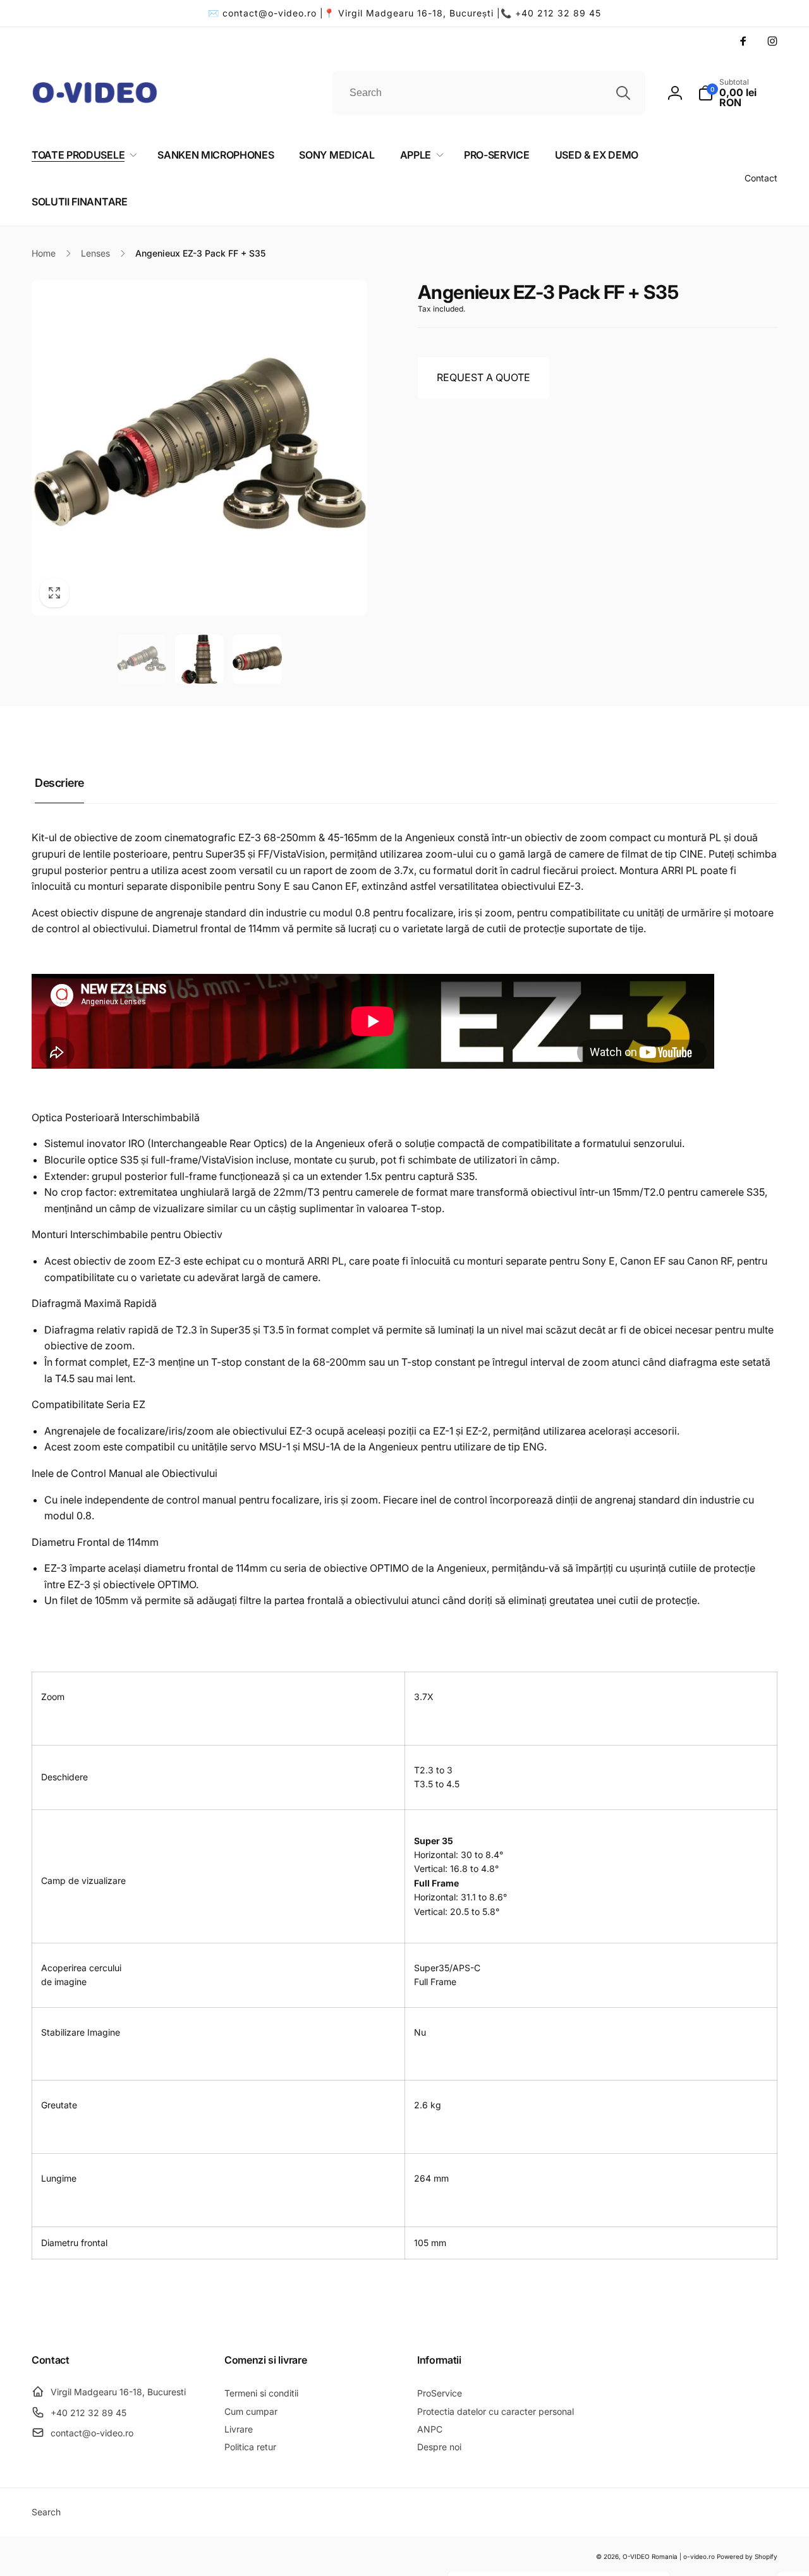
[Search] (623, 93)
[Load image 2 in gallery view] (200, 659)
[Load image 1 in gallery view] (142, 659)
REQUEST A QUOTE (484, 377)
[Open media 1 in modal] (199, 448)
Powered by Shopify (747, 2556)
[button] (738, 93)
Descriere (59, 783)
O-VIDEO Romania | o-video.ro (669, 2556)
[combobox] (489, 93)
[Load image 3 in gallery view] (257, 659)
